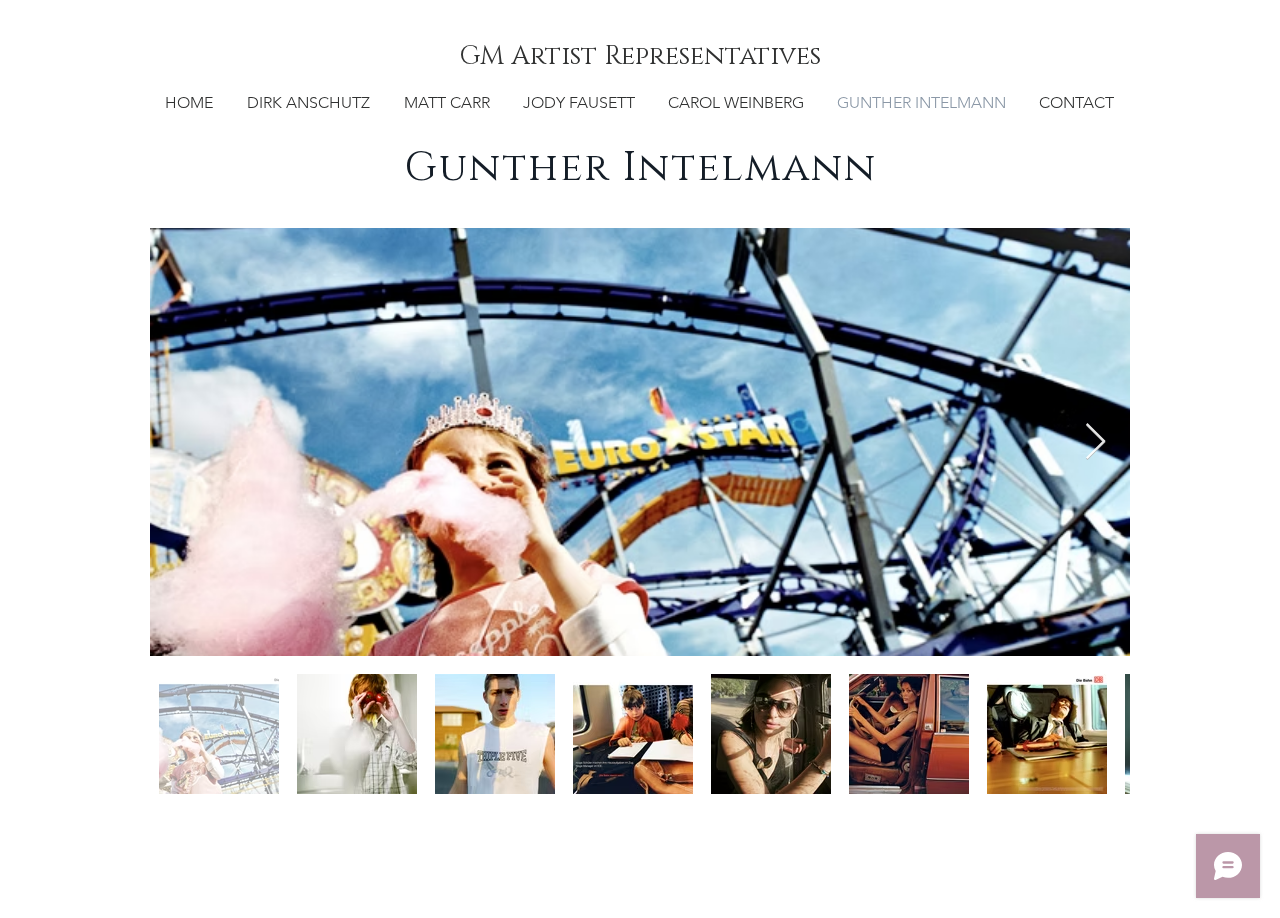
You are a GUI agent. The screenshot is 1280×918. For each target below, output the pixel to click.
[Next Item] (1095, 442)
